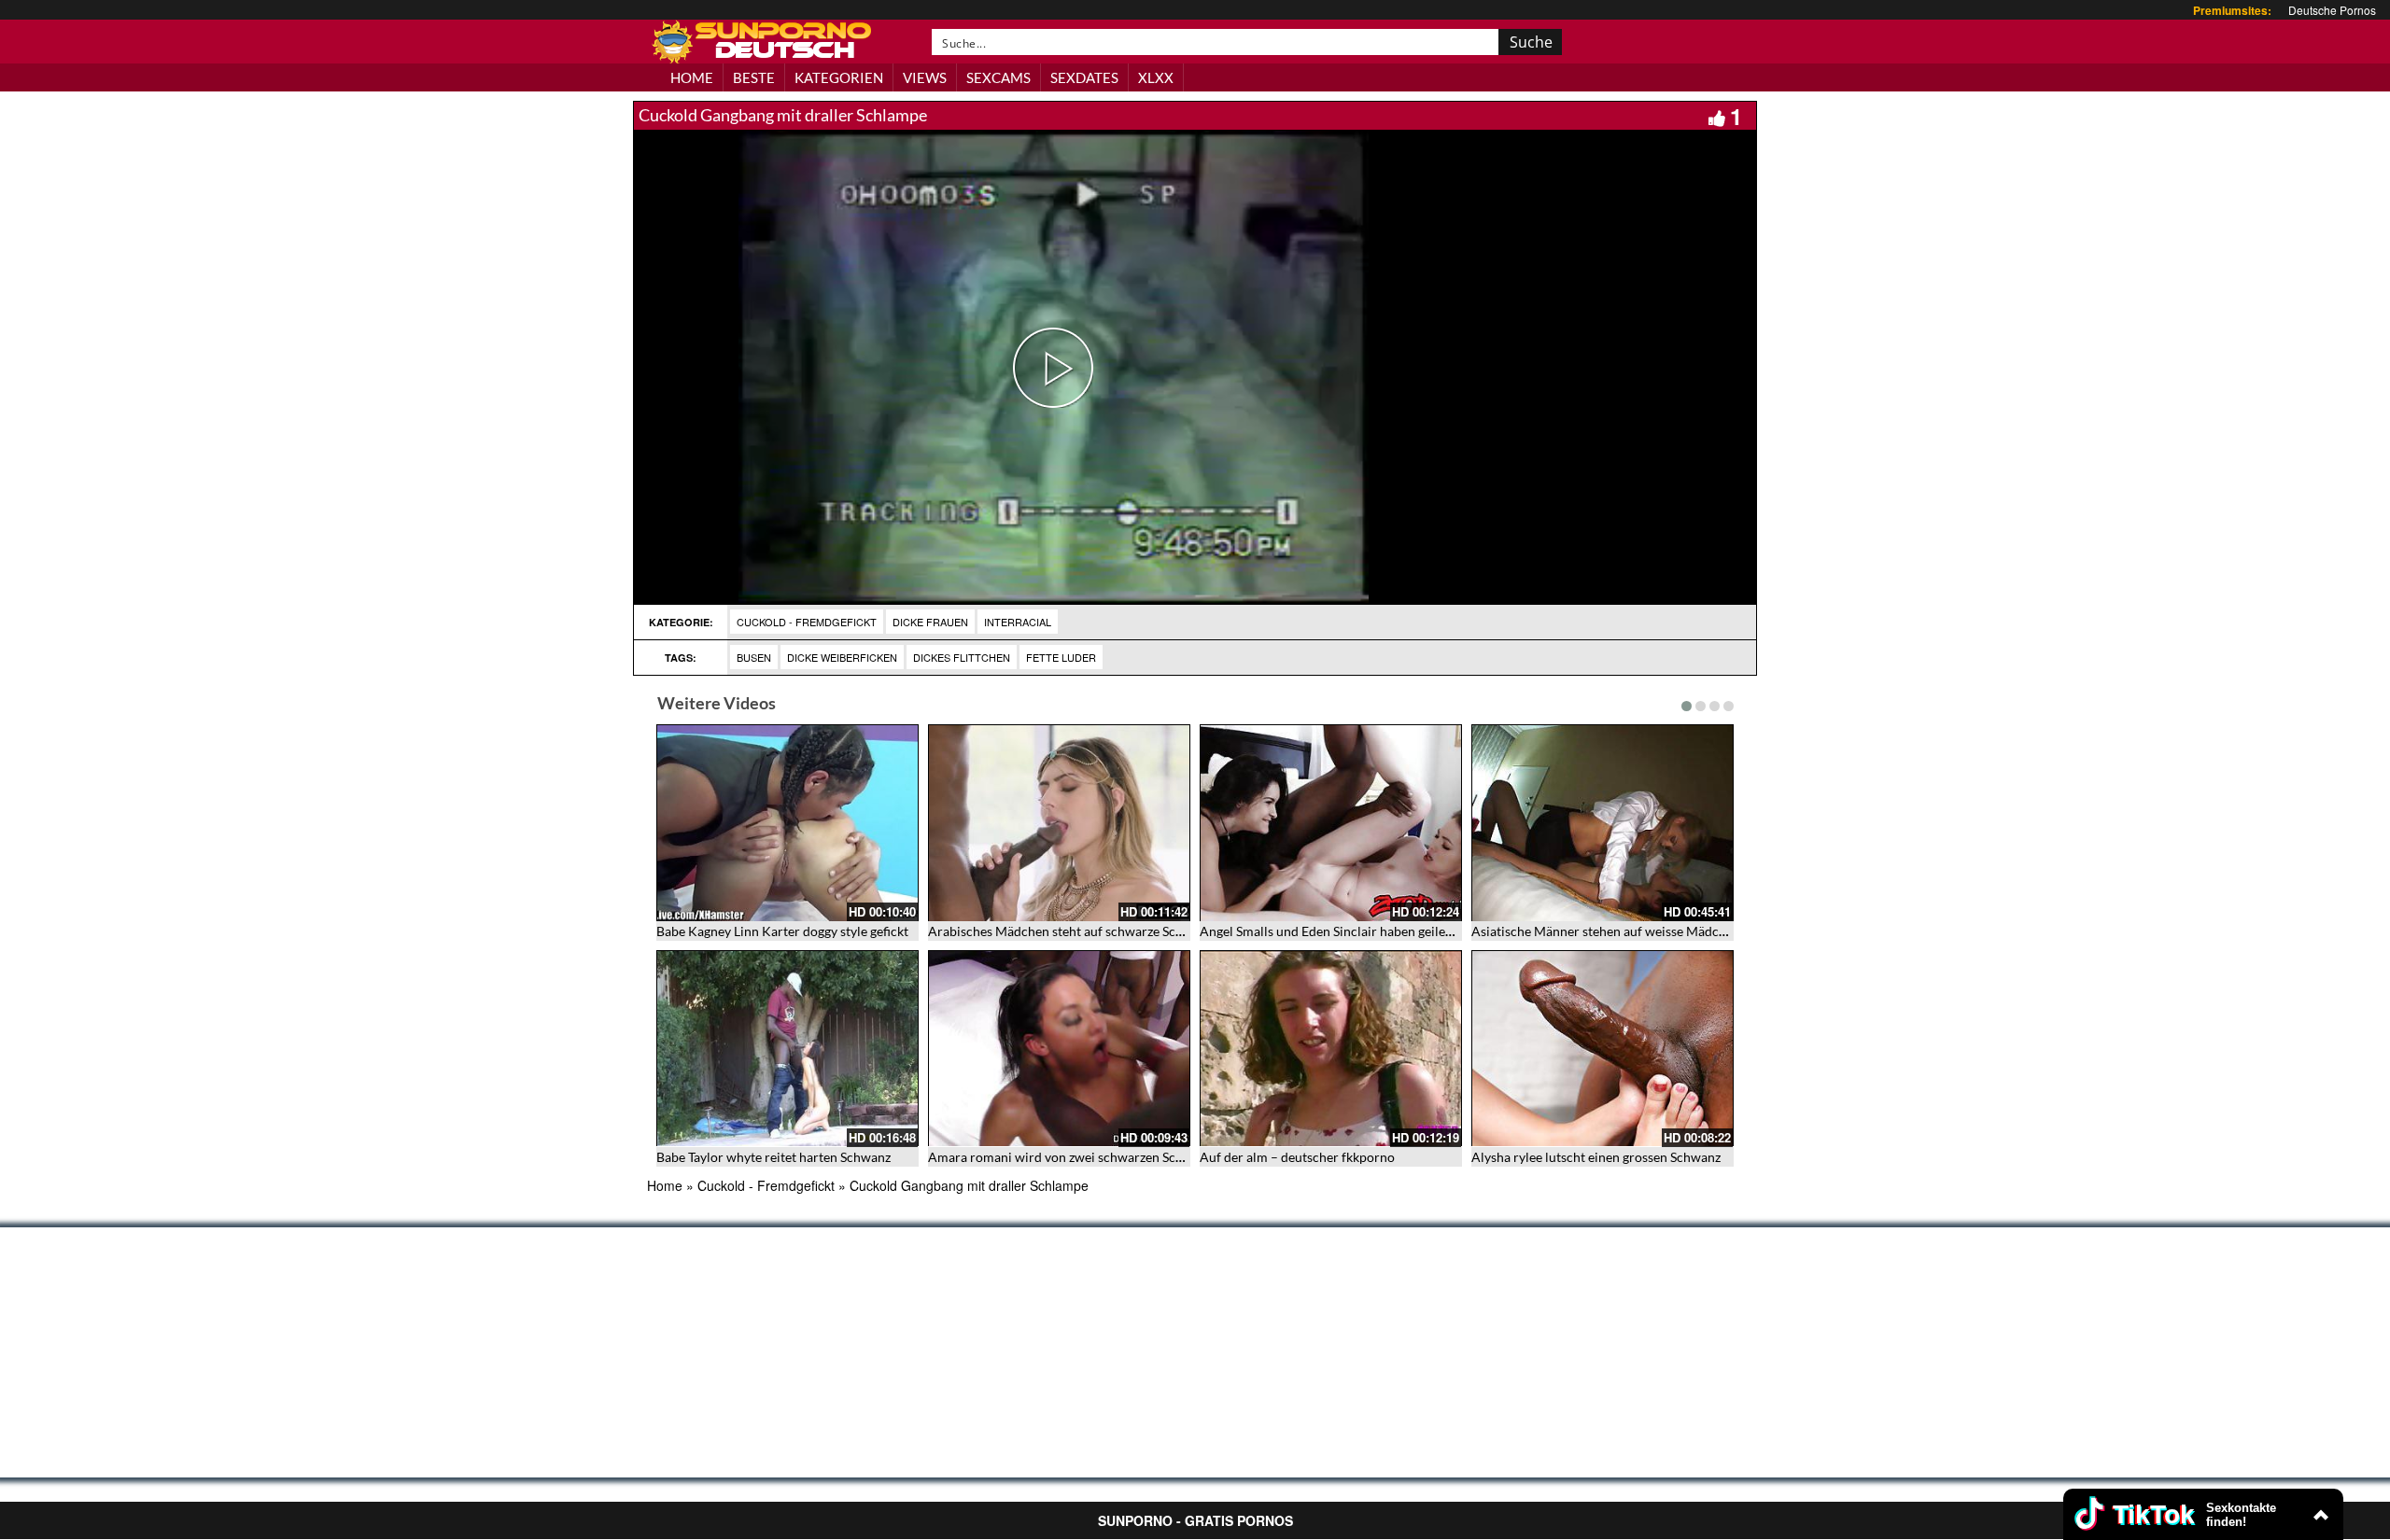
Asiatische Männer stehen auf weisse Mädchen (1606, 931)
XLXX (1156, 77)
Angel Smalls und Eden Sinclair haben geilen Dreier (1347, 931)
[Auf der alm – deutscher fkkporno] (1331, 1049)
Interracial (1018, 622)
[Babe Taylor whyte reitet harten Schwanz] (787, 1049)
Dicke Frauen (930, 622)
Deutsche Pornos (2332, 10)
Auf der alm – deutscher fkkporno (1297, 1157)
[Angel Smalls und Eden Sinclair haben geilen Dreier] (1331, 823)
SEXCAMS (998, 77)
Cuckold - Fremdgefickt (807, 622)
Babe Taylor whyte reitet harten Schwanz (773, 1157)
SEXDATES (1084, 77)
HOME (692, 77)
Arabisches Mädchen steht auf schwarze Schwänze (1074, 931)
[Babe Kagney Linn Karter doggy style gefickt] (787, 823)
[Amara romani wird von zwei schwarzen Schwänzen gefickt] (1059, 1049)
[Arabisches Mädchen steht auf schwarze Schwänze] (1059, 823)
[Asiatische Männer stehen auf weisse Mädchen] (1603, 823)
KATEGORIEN (839, 77)
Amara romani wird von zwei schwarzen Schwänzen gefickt (1098, 1157)
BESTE (754, 77)
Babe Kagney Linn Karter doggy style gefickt (782, 931)
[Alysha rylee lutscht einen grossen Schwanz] (1603, 1049)
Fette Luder (1061, 657)
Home (665, 1185)
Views (925, 77)
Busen (754, 657)
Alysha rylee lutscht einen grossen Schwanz (1596, 1157)
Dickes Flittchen (962, 657)
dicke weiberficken (842, 657)
